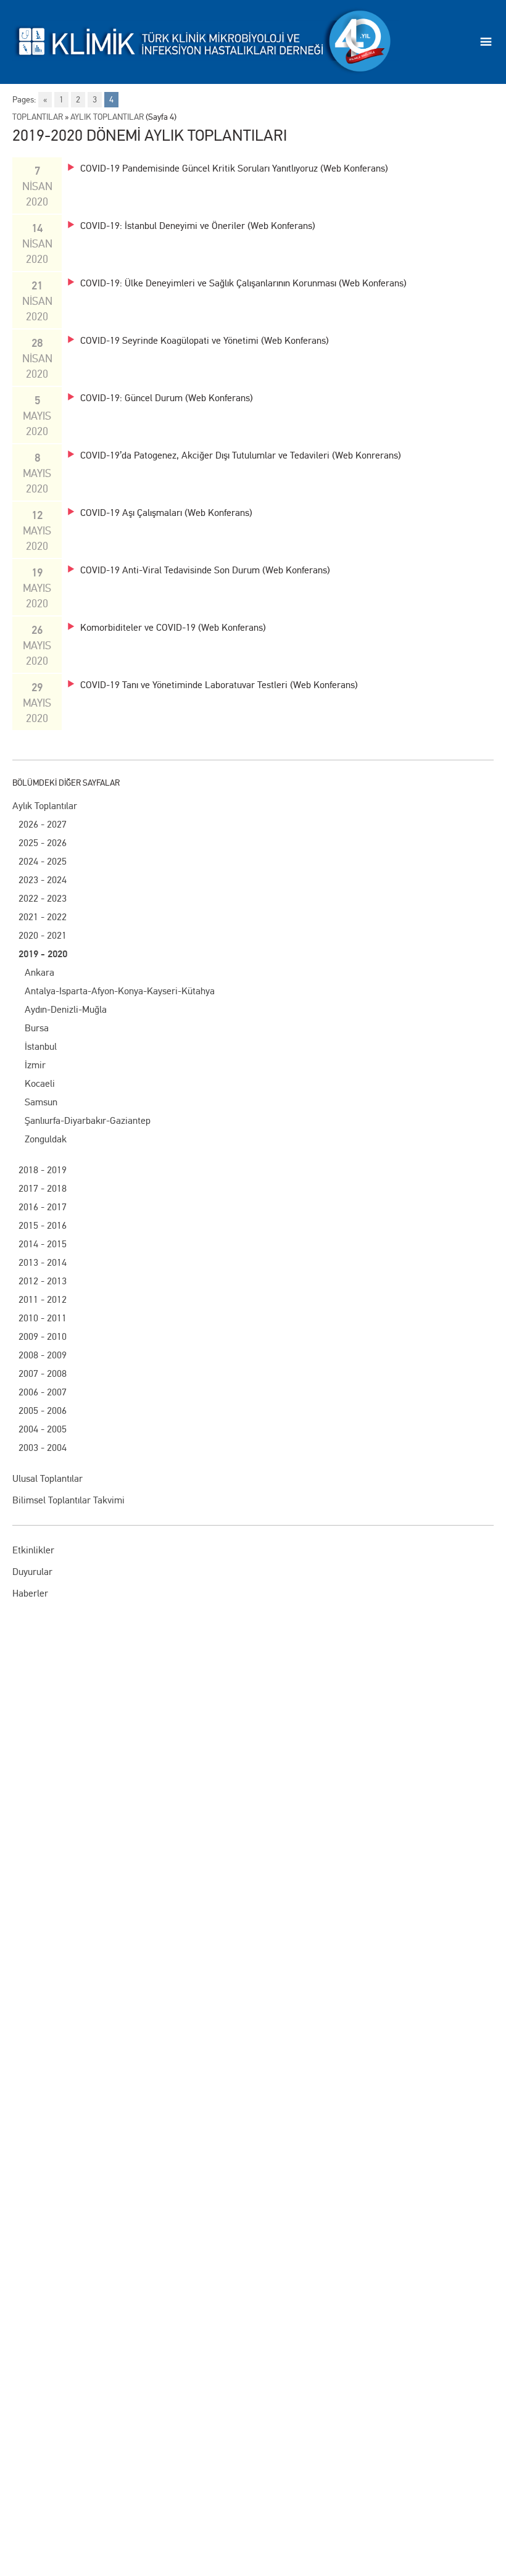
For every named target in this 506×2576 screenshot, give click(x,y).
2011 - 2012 (43, 1299)
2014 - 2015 (43, 1244)
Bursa (37, 1028)
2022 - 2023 (43, 898)
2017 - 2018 (43, 1188)
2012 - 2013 (43, 1281)
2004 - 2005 (43, 1429)
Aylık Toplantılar (45, 806)
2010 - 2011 (43, 1318)
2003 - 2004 (43, 1448)
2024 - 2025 (43, 861)
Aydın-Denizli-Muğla (66, 1009)
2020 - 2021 (43, 935)
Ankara (39, 972)
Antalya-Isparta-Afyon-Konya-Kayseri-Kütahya (120, 991)
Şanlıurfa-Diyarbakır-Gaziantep (88, 1120)
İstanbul (41, 1046)
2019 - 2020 (43, 954)
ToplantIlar (38, 117)
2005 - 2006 (43, 1411)
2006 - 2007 (43, 1392)
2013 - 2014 (43, 1262)
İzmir (35, 1065)
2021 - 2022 (43, 917)
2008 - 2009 (43, 1355)
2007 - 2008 (43, 1373)
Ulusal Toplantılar (48, 1478)
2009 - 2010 (43, 1336)
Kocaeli (40, 1083)
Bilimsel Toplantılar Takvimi (68, 1500)
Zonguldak (46, 1139)
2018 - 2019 (43, 1170)
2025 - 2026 (43, 843)
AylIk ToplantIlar (107, 117)
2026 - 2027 (43, 824)
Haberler (30, 1593)
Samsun (41, 1102)
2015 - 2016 (43, 1225)
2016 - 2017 (43, 1207)
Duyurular (32, 1572)
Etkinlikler (33, 1550)
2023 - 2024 (43, 880)
